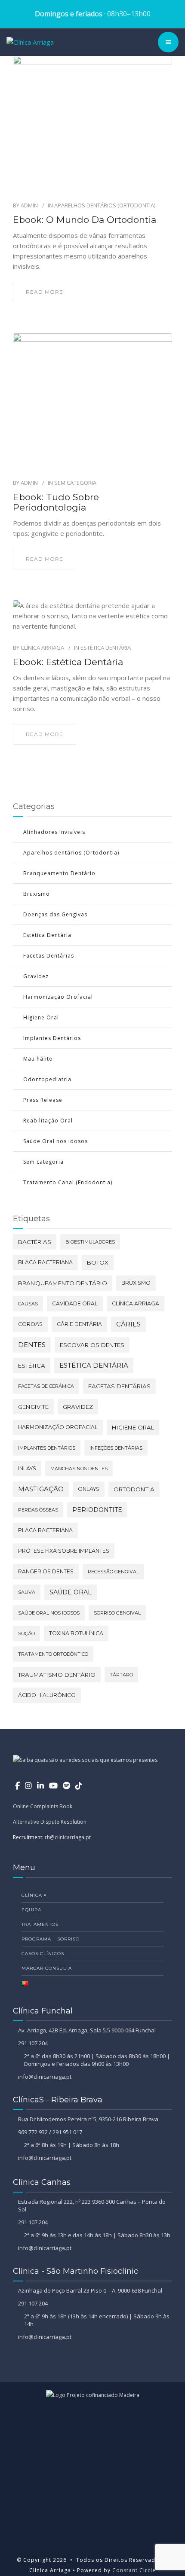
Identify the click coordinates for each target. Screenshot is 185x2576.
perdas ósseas (38, 1510)
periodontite (97, 1510)
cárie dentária (79, 1324)
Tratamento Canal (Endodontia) (68, 1182)
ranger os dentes (46, 1571)
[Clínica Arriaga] (30, 42)
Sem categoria (75, 483)
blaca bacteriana (45, 1262)
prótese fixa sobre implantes (64, 1551)
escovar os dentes (92, 1345)
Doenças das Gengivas (55, 914)
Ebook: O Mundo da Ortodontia (85, 220)
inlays (27, 1468)
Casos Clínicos (43, 1954)
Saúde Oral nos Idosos (55, 1141)
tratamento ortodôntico (53, 1654)
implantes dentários (47, 1448)
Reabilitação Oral (48, 1121)
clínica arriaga (136, 1303)
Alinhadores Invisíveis (54, 832)
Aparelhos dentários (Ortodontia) (105, 205)
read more (45, 292)
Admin (29, 205)
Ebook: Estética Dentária (68, 662)
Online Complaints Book (43, 1806)
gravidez (78, 1407)
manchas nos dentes (79, 1469)
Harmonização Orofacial (58, 997)
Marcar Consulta (47, 1968)
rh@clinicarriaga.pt (68, 1837)
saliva (27, 1592)
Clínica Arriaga (42, 648)
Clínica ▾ (34, 1895)
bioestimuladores (90, 1242)
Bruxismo (37, 894)
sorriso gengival (117, 1613)
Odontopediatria (47, 1079)
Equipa (31, 1910)
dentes (32, 1345)
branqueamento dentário (63, 1283)
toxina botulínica (76, 1633)
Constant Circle (133, 2570)
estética (32, 1366)
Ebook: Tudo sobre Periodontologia (56, 502)
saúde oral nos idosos (49, 1613)
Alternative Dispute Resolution (50, 1822)
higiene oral (133, 1427)
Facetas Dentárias (49, 956)
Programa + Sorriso (51, 1939)
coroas (30, 1324)
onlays (89, 1489)
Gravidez (36, 976)
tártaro (121, 1675)
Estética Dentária (106, 648)
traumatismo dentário (57, 1675)
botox (98, 1262)
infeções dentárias (116, 1448)
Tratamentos (40, 1924)
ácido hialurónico (47, 1695)
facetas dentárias (119, 1386)
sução (26, 1633)
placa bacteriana (45, 1530)
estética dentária (94, 1365)
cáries (128, 1324)
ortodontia (134, 1489)
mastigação (41, 1489)
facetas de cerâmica (46, 1386)
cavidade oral (75, 1303)
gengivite (33, 1407)
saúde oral (71, 1592)
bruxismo (136, 1283)
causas (28, 1304)
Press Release (43, 1100)
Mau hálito (38, 1059)
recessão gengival (113, 1572)
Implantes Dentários (52, 1038)
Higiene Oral (41, 1017)
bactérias (35, 1242)
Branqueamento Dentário (59, 873)
